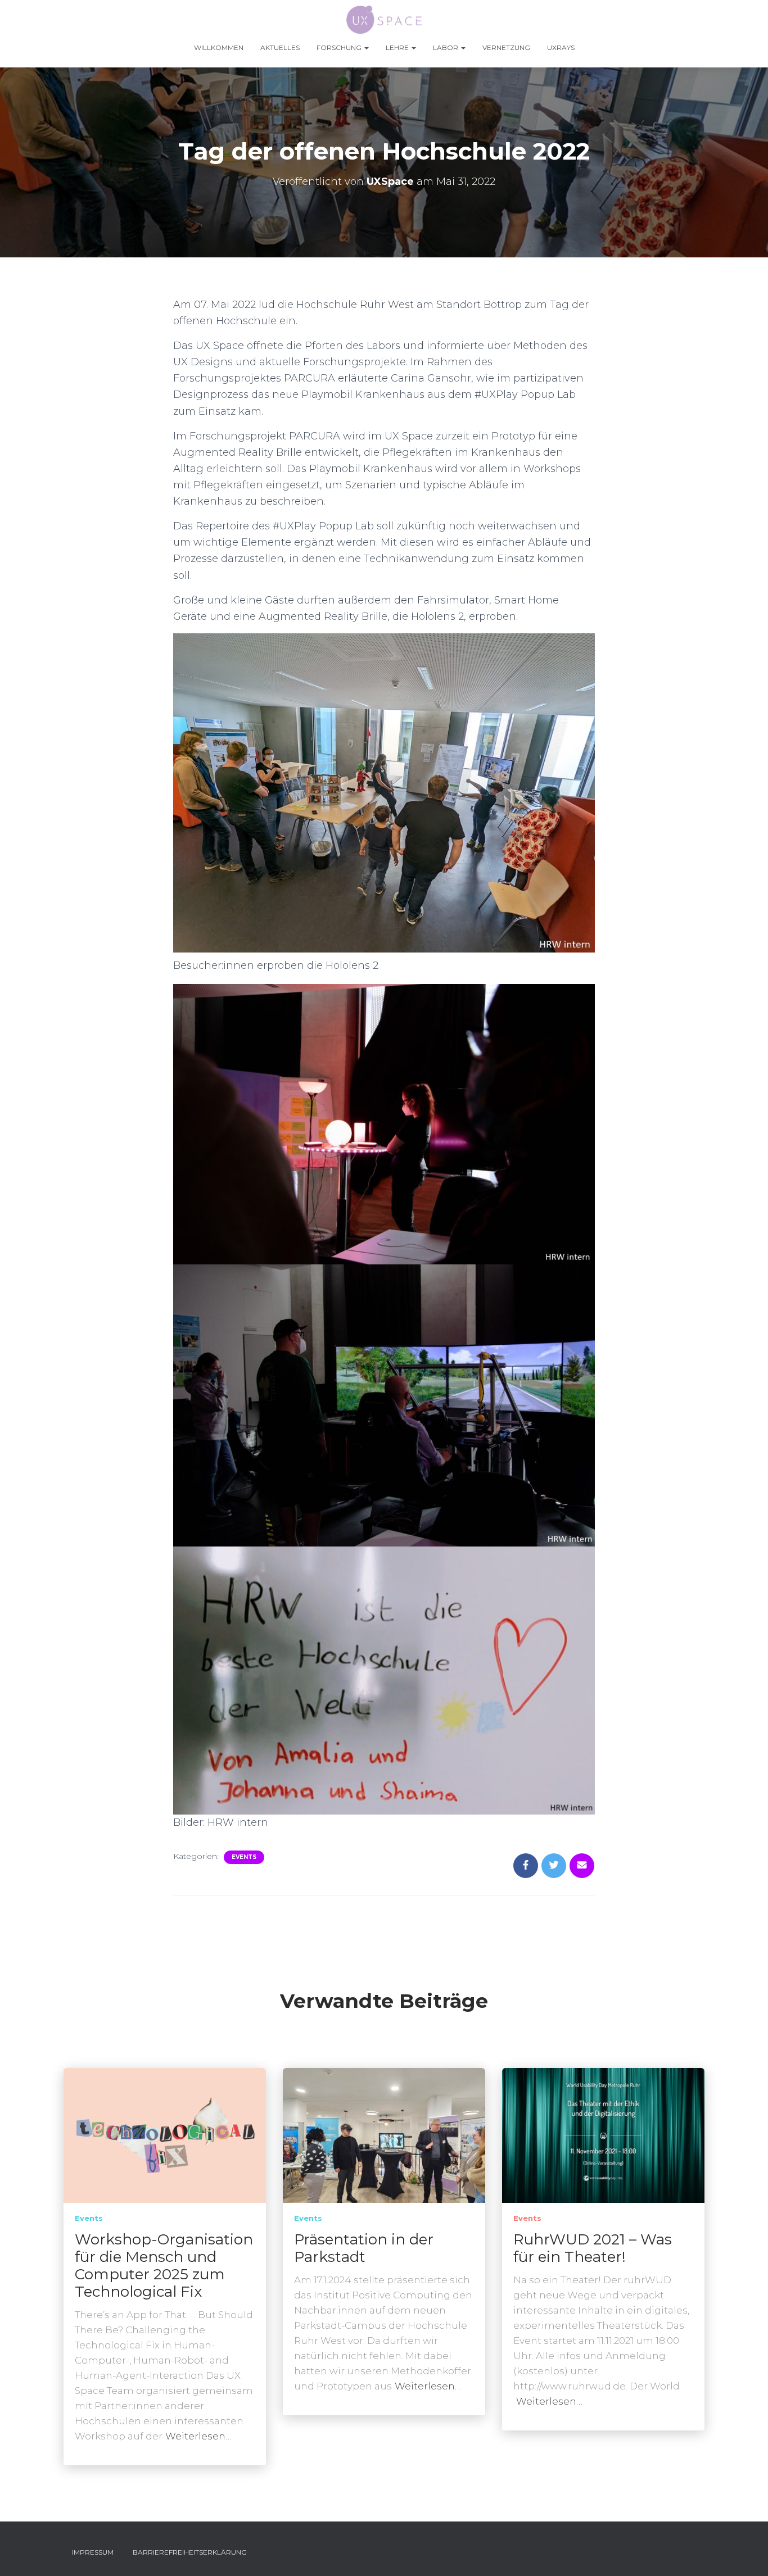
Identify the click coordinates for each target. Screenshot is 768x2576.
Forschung (340, 47)
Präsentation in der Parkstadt (364, 2248)
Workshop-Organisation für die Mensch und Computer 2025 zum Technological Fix (164, 2266)
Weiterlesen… (198, 2436)
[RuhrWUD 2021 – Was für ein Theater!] (603, 2135)
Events (244, 1857)
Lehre (398, 47)
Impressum (93, 2552)
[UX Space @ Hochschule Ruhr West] (384, 20)
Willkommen (219, 47)
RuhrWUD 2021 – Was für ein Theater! (593, 2248)
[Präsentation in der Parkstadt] (384, 2135)
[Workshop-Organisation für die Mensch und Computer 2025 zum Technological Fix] (165, 2135)
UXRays (561, 47)
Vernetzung (506, 47)
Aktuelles (280, 47)
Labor (446, 47)
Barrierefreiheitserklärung (190, 2552)
